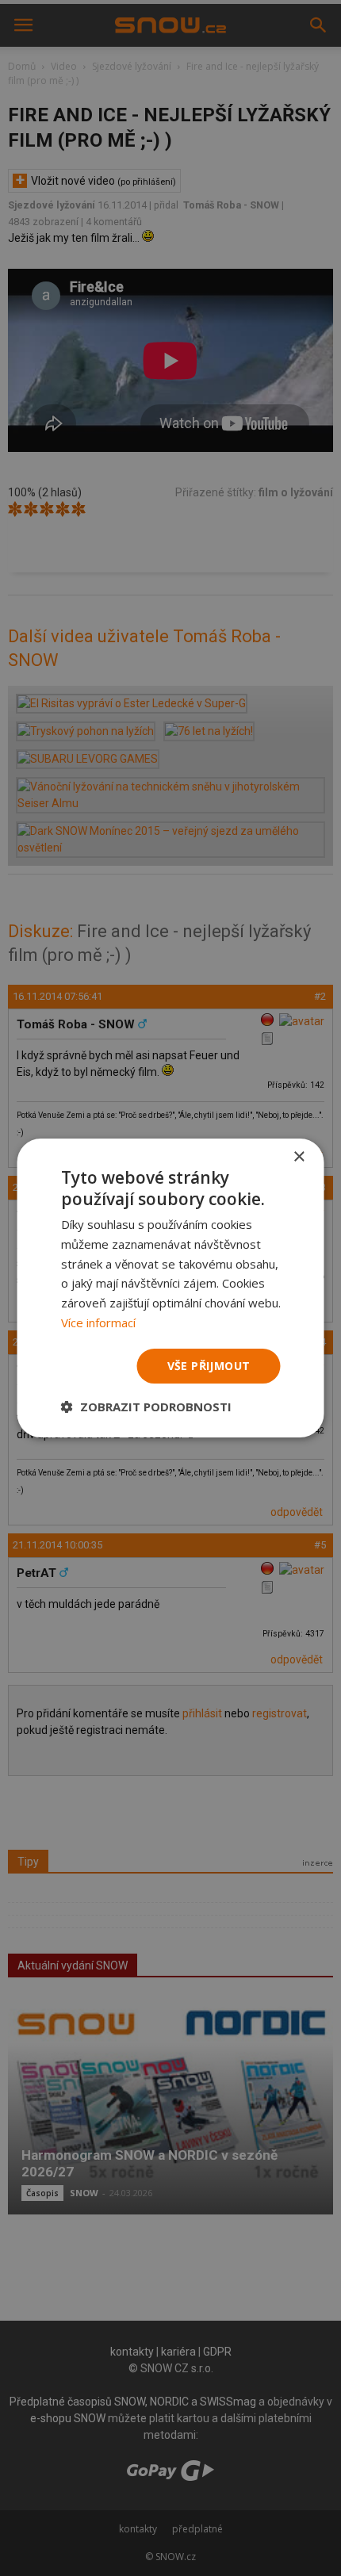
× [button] (299, 1157)
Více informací (98, 1322)
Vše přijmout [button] (209, 1366)
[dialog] (170, 1288)
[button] (146, 1407)
